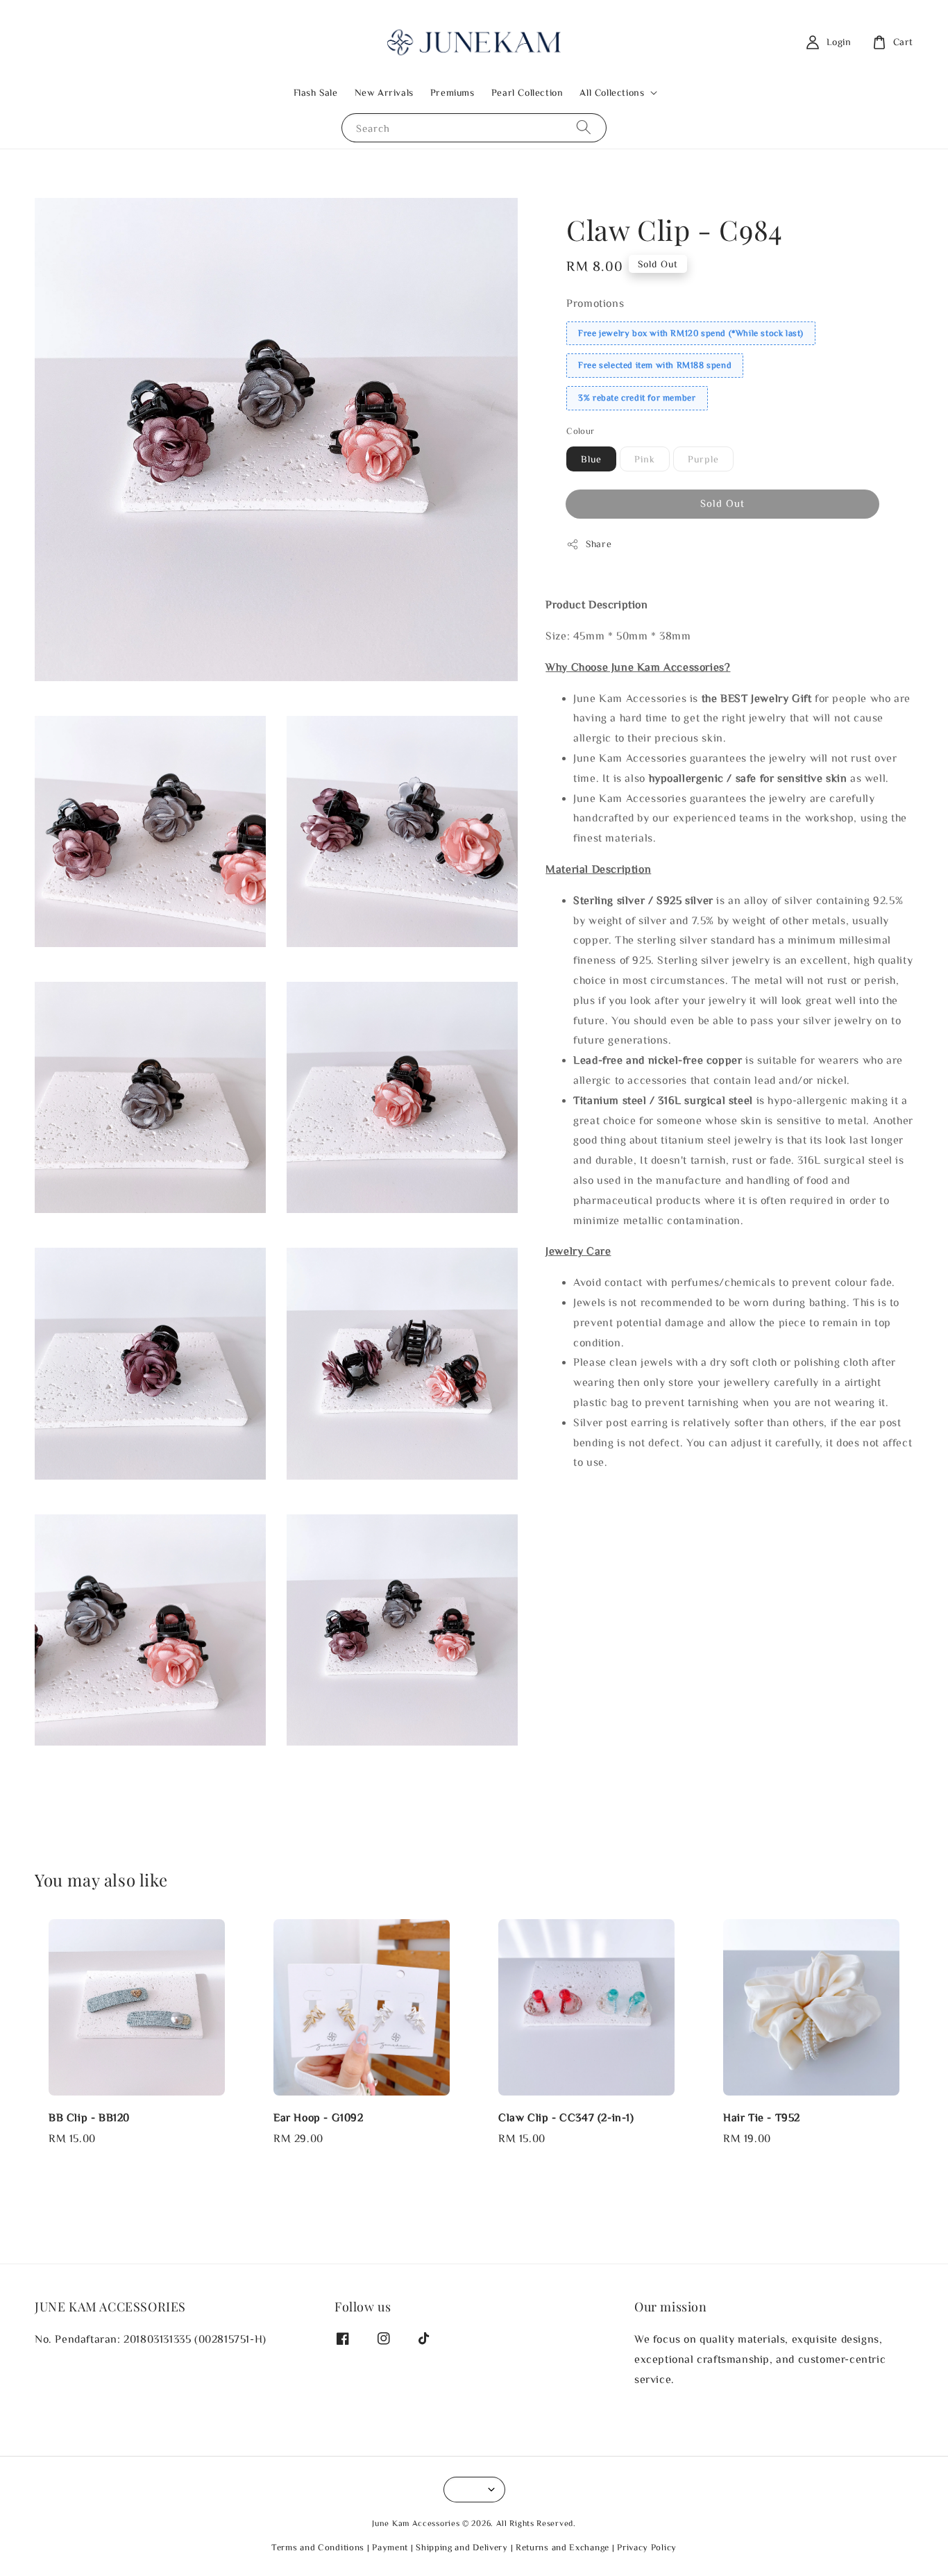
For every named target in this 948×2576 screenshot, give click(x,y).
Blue (591, 459)
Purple (703, 459)
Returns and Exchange (562, 2547)
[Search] (584, 127)
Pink (645, 459)
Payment (390, 2547)
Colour (580, 431)
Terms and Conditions (318, 2547)
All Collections (612, 92)
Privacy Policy (647, 2547)
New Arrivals (384, 92)
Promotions (595, 303)
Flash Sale (316, 92)
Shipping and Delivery (462, 2547)
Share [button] (599, 544)
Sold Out (722, 503)
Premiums (452, 92)
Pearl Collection (527, 92)
